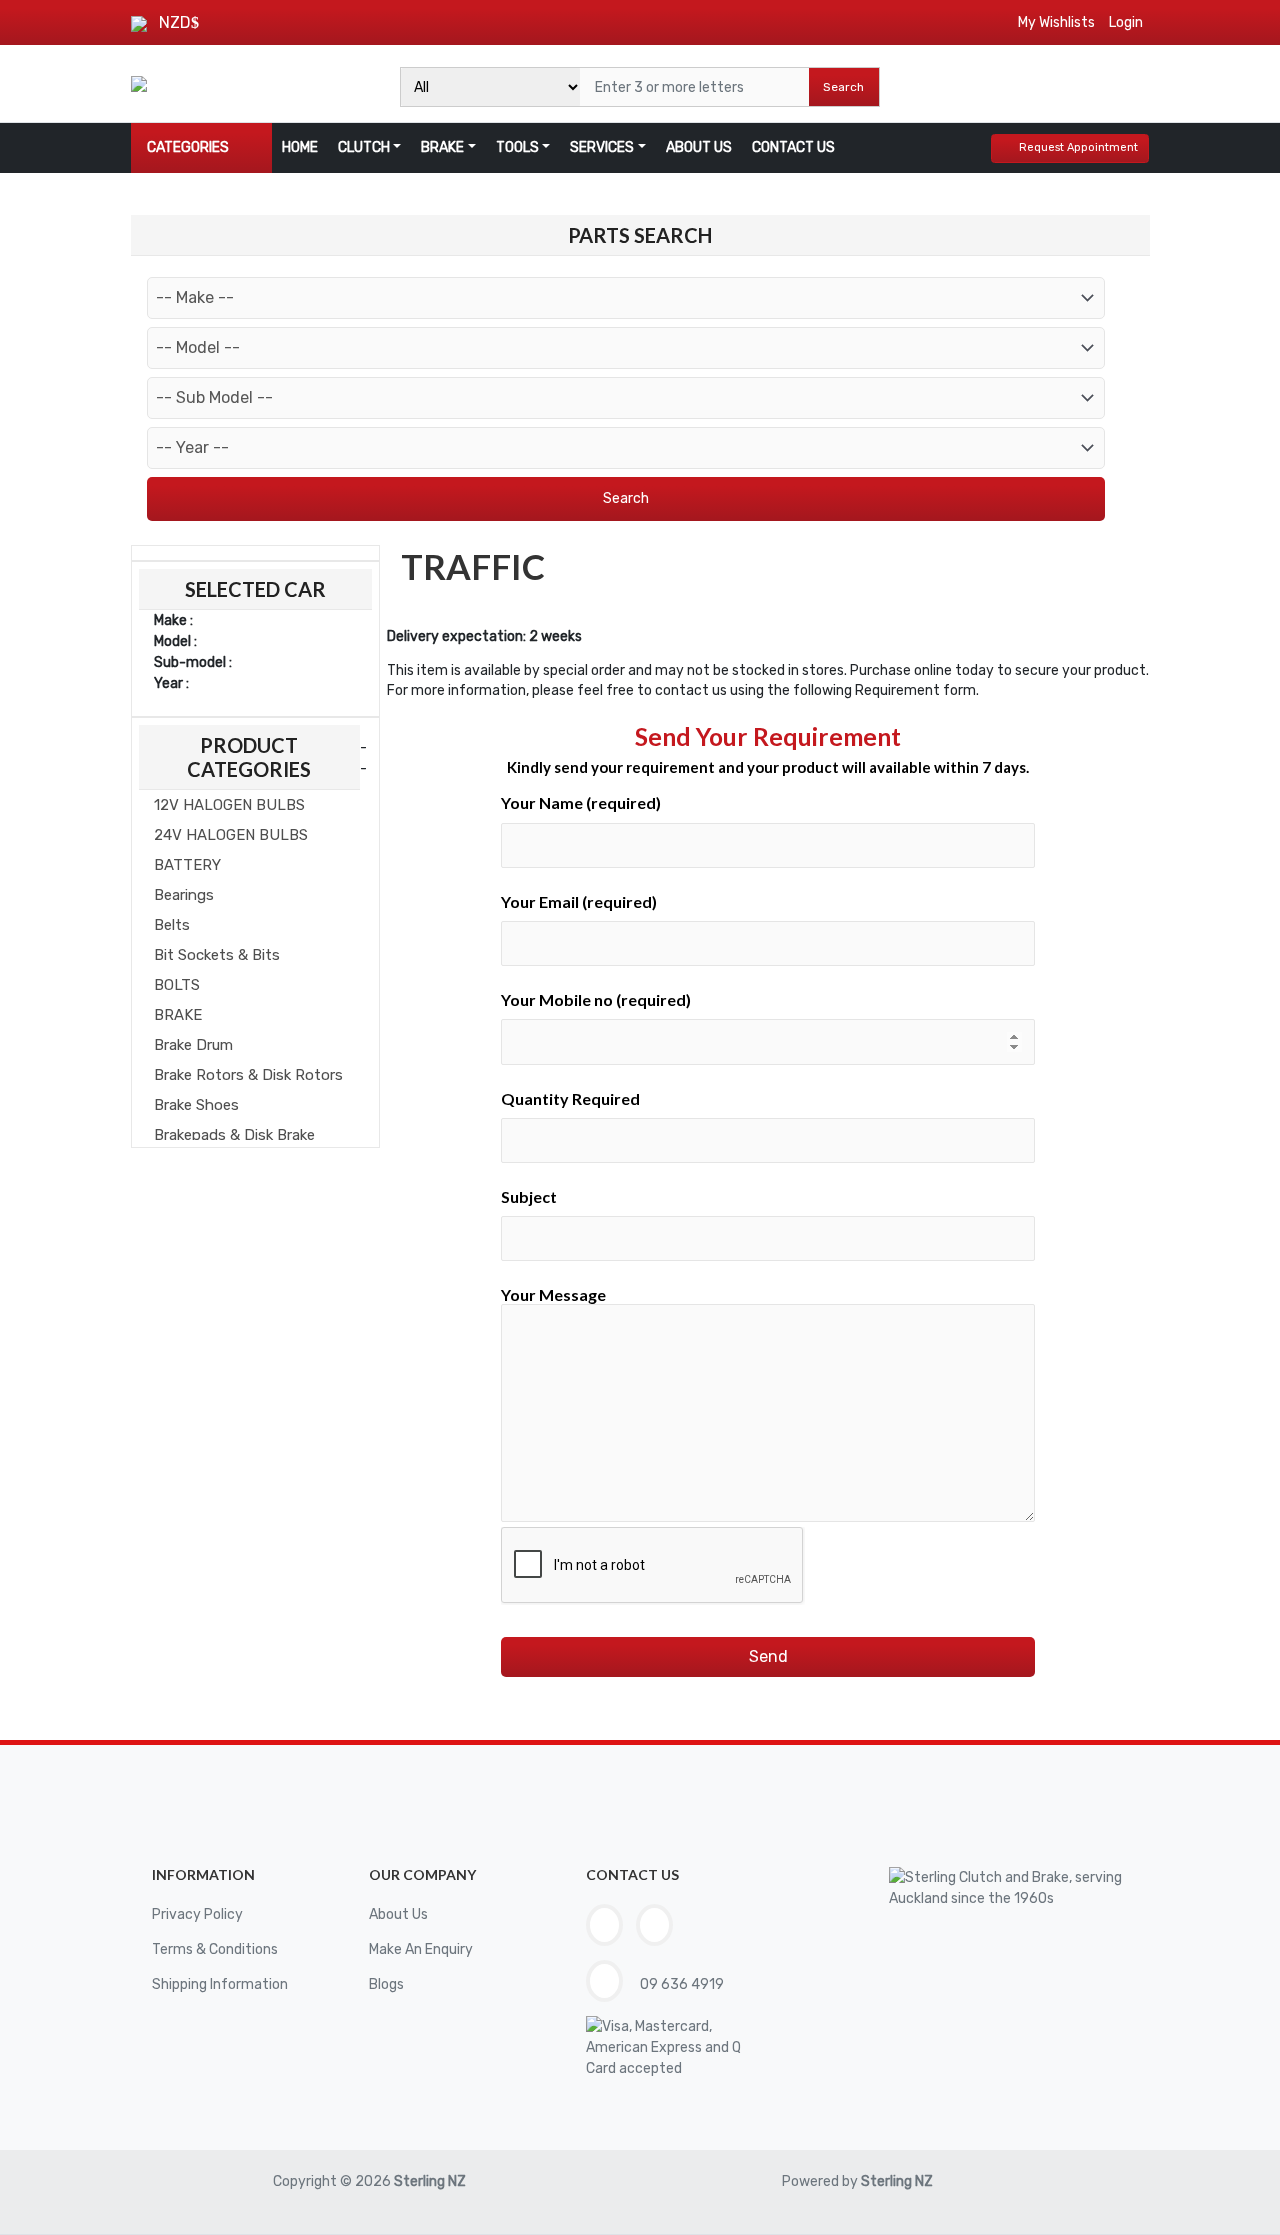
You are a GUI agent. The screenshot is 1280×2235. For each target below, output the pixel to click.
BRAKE (442, 147)
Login (1126, 22)
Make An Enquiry (421, 1949)
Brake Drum (193, 1045)
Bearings (184, 895)
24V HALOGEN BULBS (231, 835)
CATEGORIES (188, 147)
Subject (529, 1196)
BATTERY (187, 865)
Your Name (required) (581, 802)
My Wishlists (1056, 22)
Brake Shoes (196, 1105)
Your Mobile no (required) (596, 999)
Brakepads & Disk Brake (234, 1135)
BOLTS (177, 985)
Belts (172, 925)
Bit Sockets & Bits (217, 955)
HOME (300, 147)
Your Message (553, 1294)
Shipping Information (220, 1984)
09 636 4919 (680, 1984)
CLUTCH (364, 147)
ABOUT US (699, 147)
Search (843, 87)
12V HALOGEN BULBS (229, 805)
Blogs (386, 1984)
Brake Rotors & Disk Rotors (248, 1075)
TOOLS (517, 147)
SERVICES (602, 147)
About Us (398, 1914)
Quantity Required (570, 1098)
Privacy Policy (197, 1914)
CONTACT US (793, 147)
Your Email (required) (579, 901)
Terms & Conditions (215, 1949)
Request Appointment (1078, 147)
